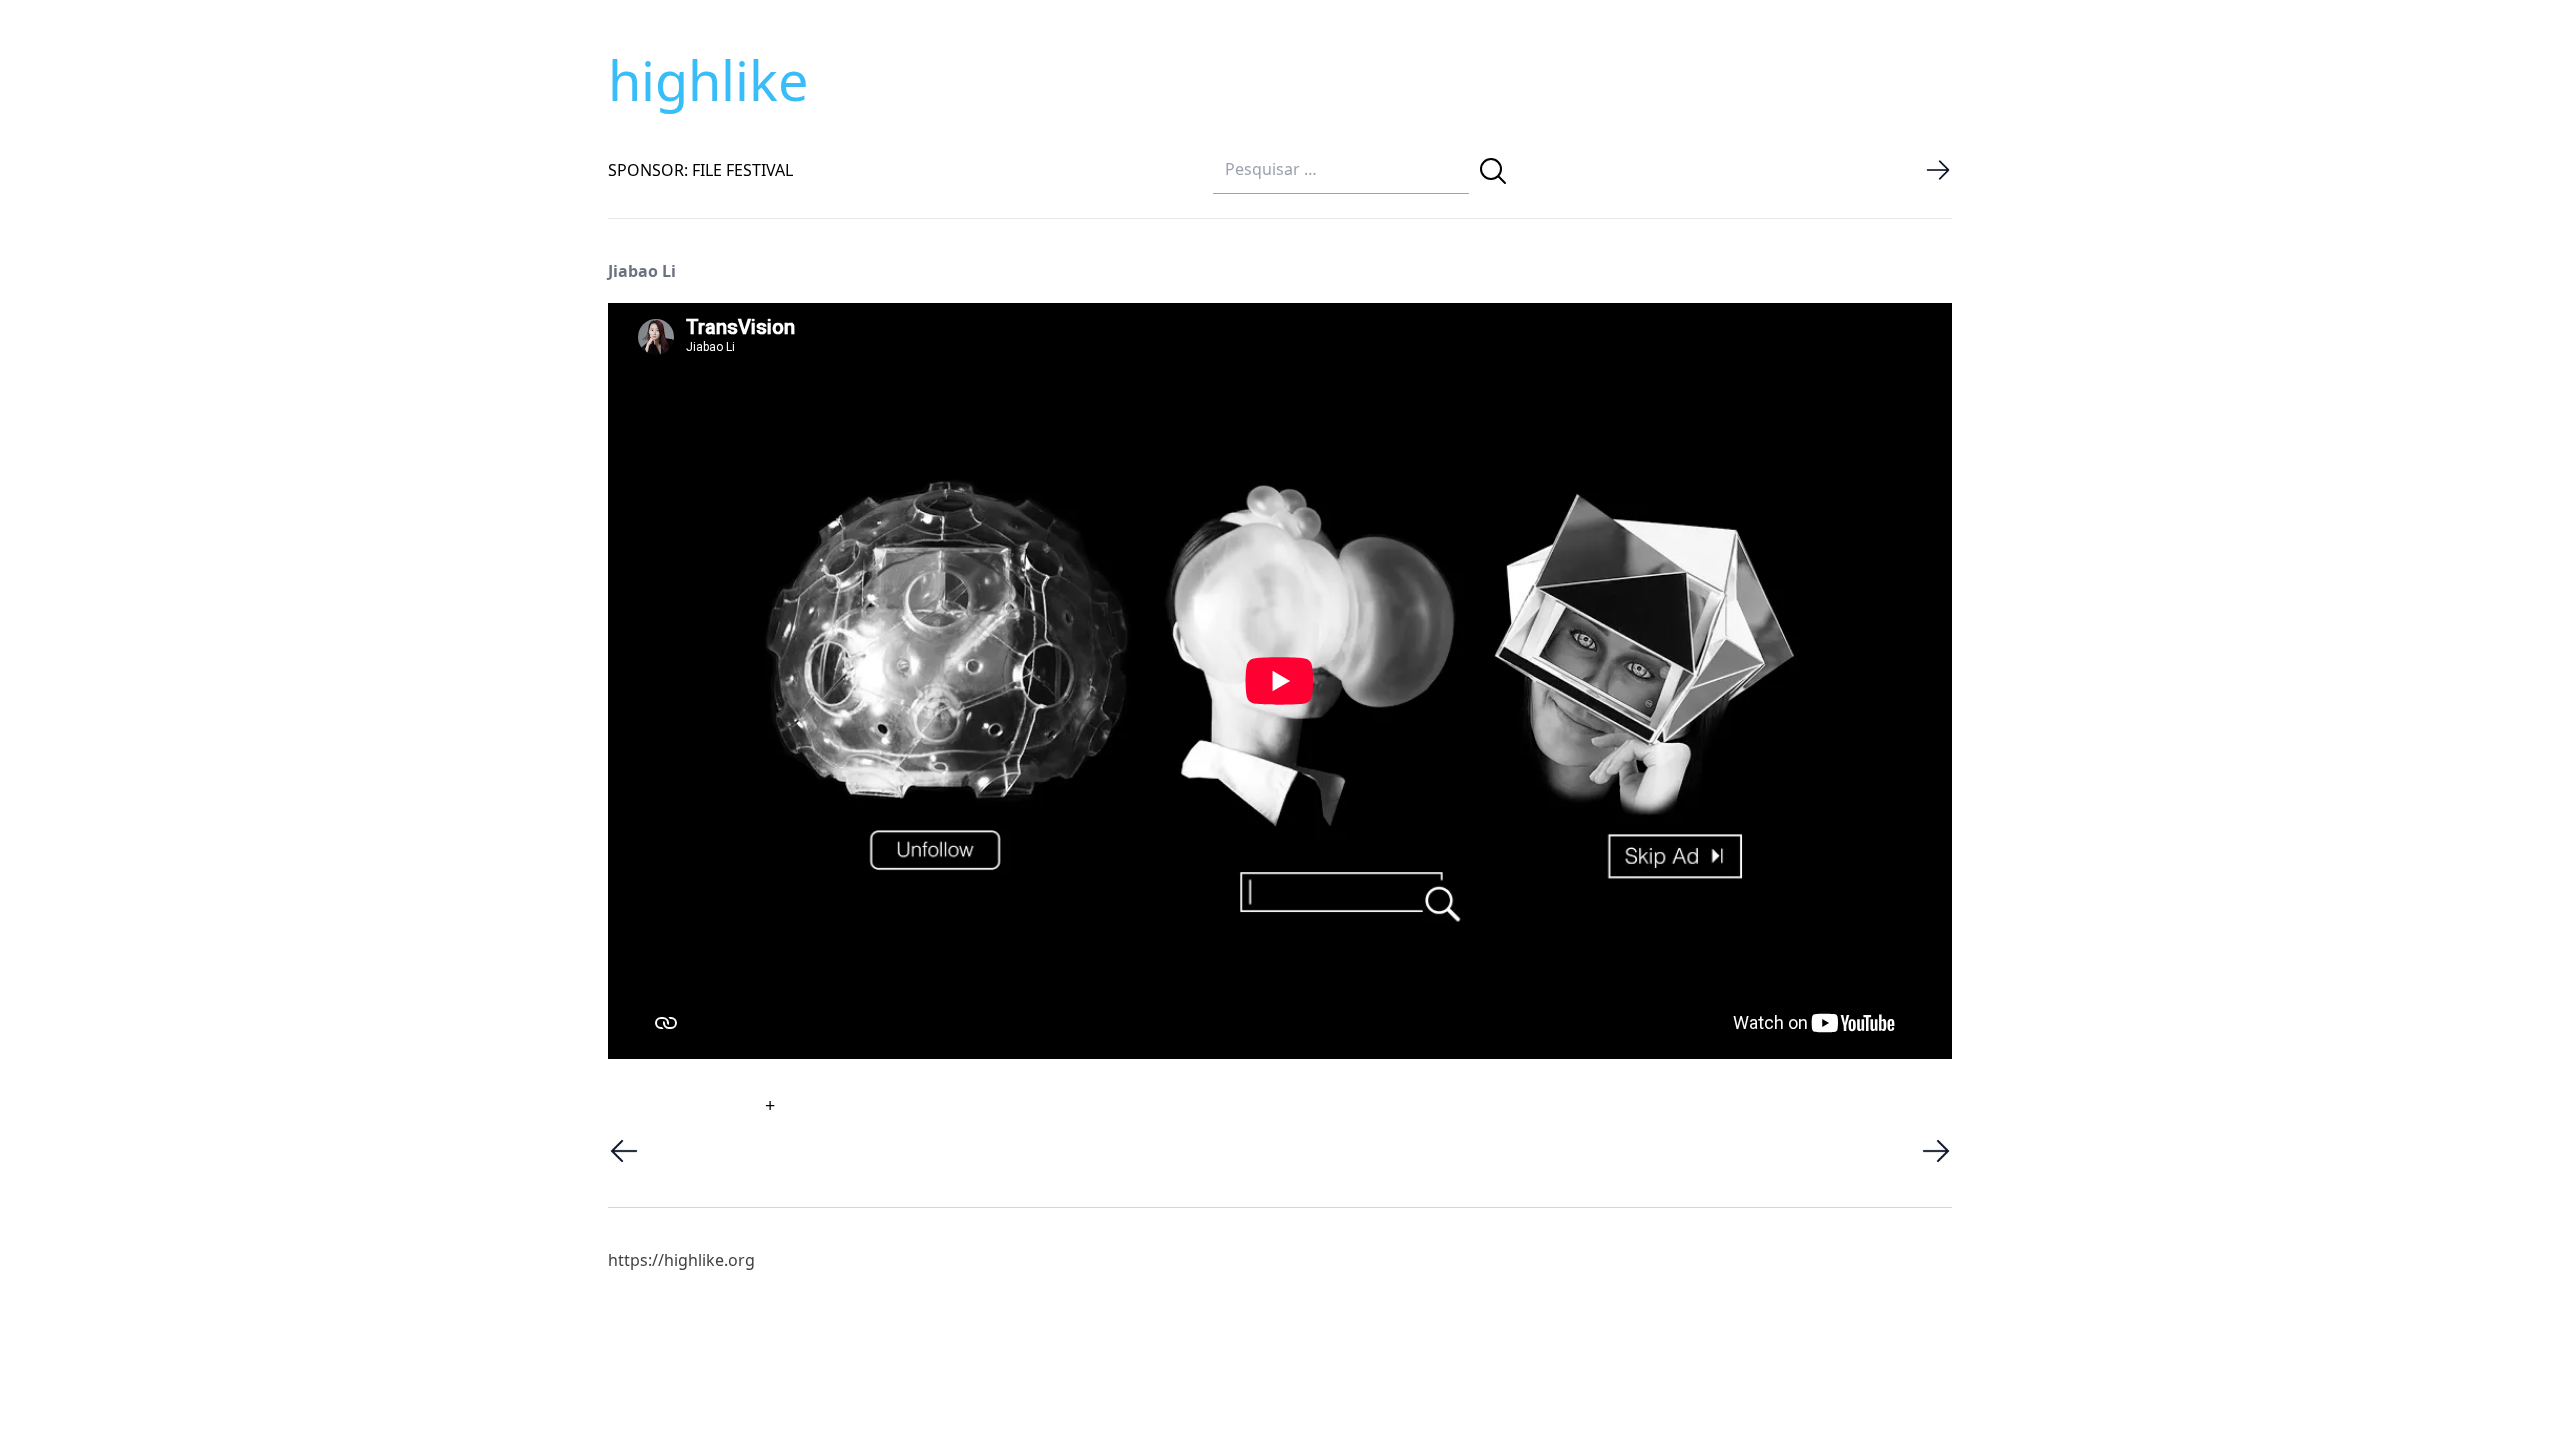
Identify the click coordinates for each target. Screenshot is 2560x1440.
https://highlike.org (681, 1260)
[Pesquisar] (1493, 171)
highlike (708, 80)
